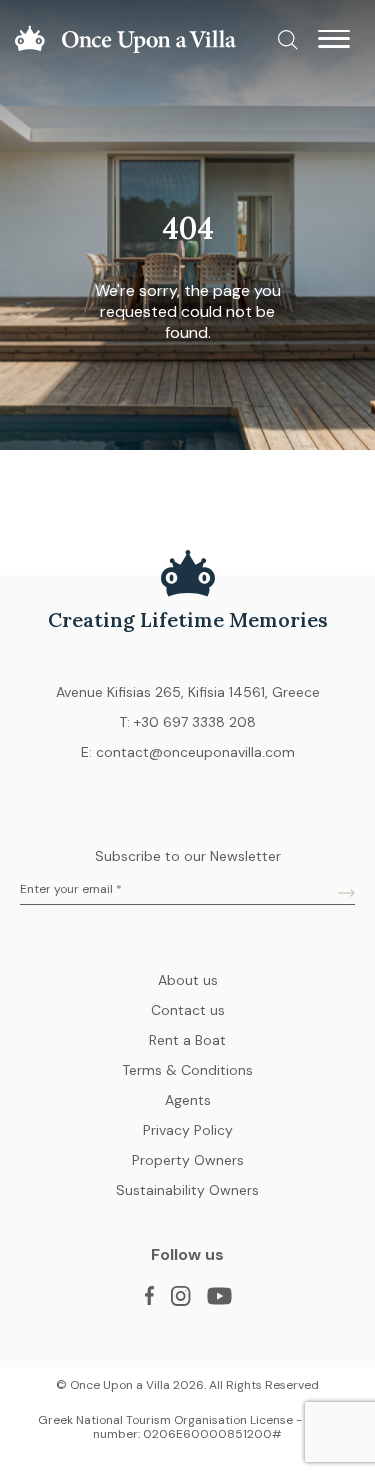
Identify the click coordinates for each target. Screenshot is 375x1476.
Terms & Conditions (187, 1070)
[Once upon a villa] (125, 48)
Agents (188, 1100)
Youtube (219, 1296)
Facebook (149, 1296)
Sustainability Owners (187, 1190)
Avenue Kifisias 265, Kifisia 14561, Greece (188, 692)
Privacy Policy (188, 1130)
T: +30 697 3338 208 (187, 722)
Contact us (188, 1010)
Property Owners (188, 1160)
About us (188, 980)
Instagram (180, 1296)
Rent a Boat (187, 1040)
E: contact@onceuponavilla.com (188, 752)
